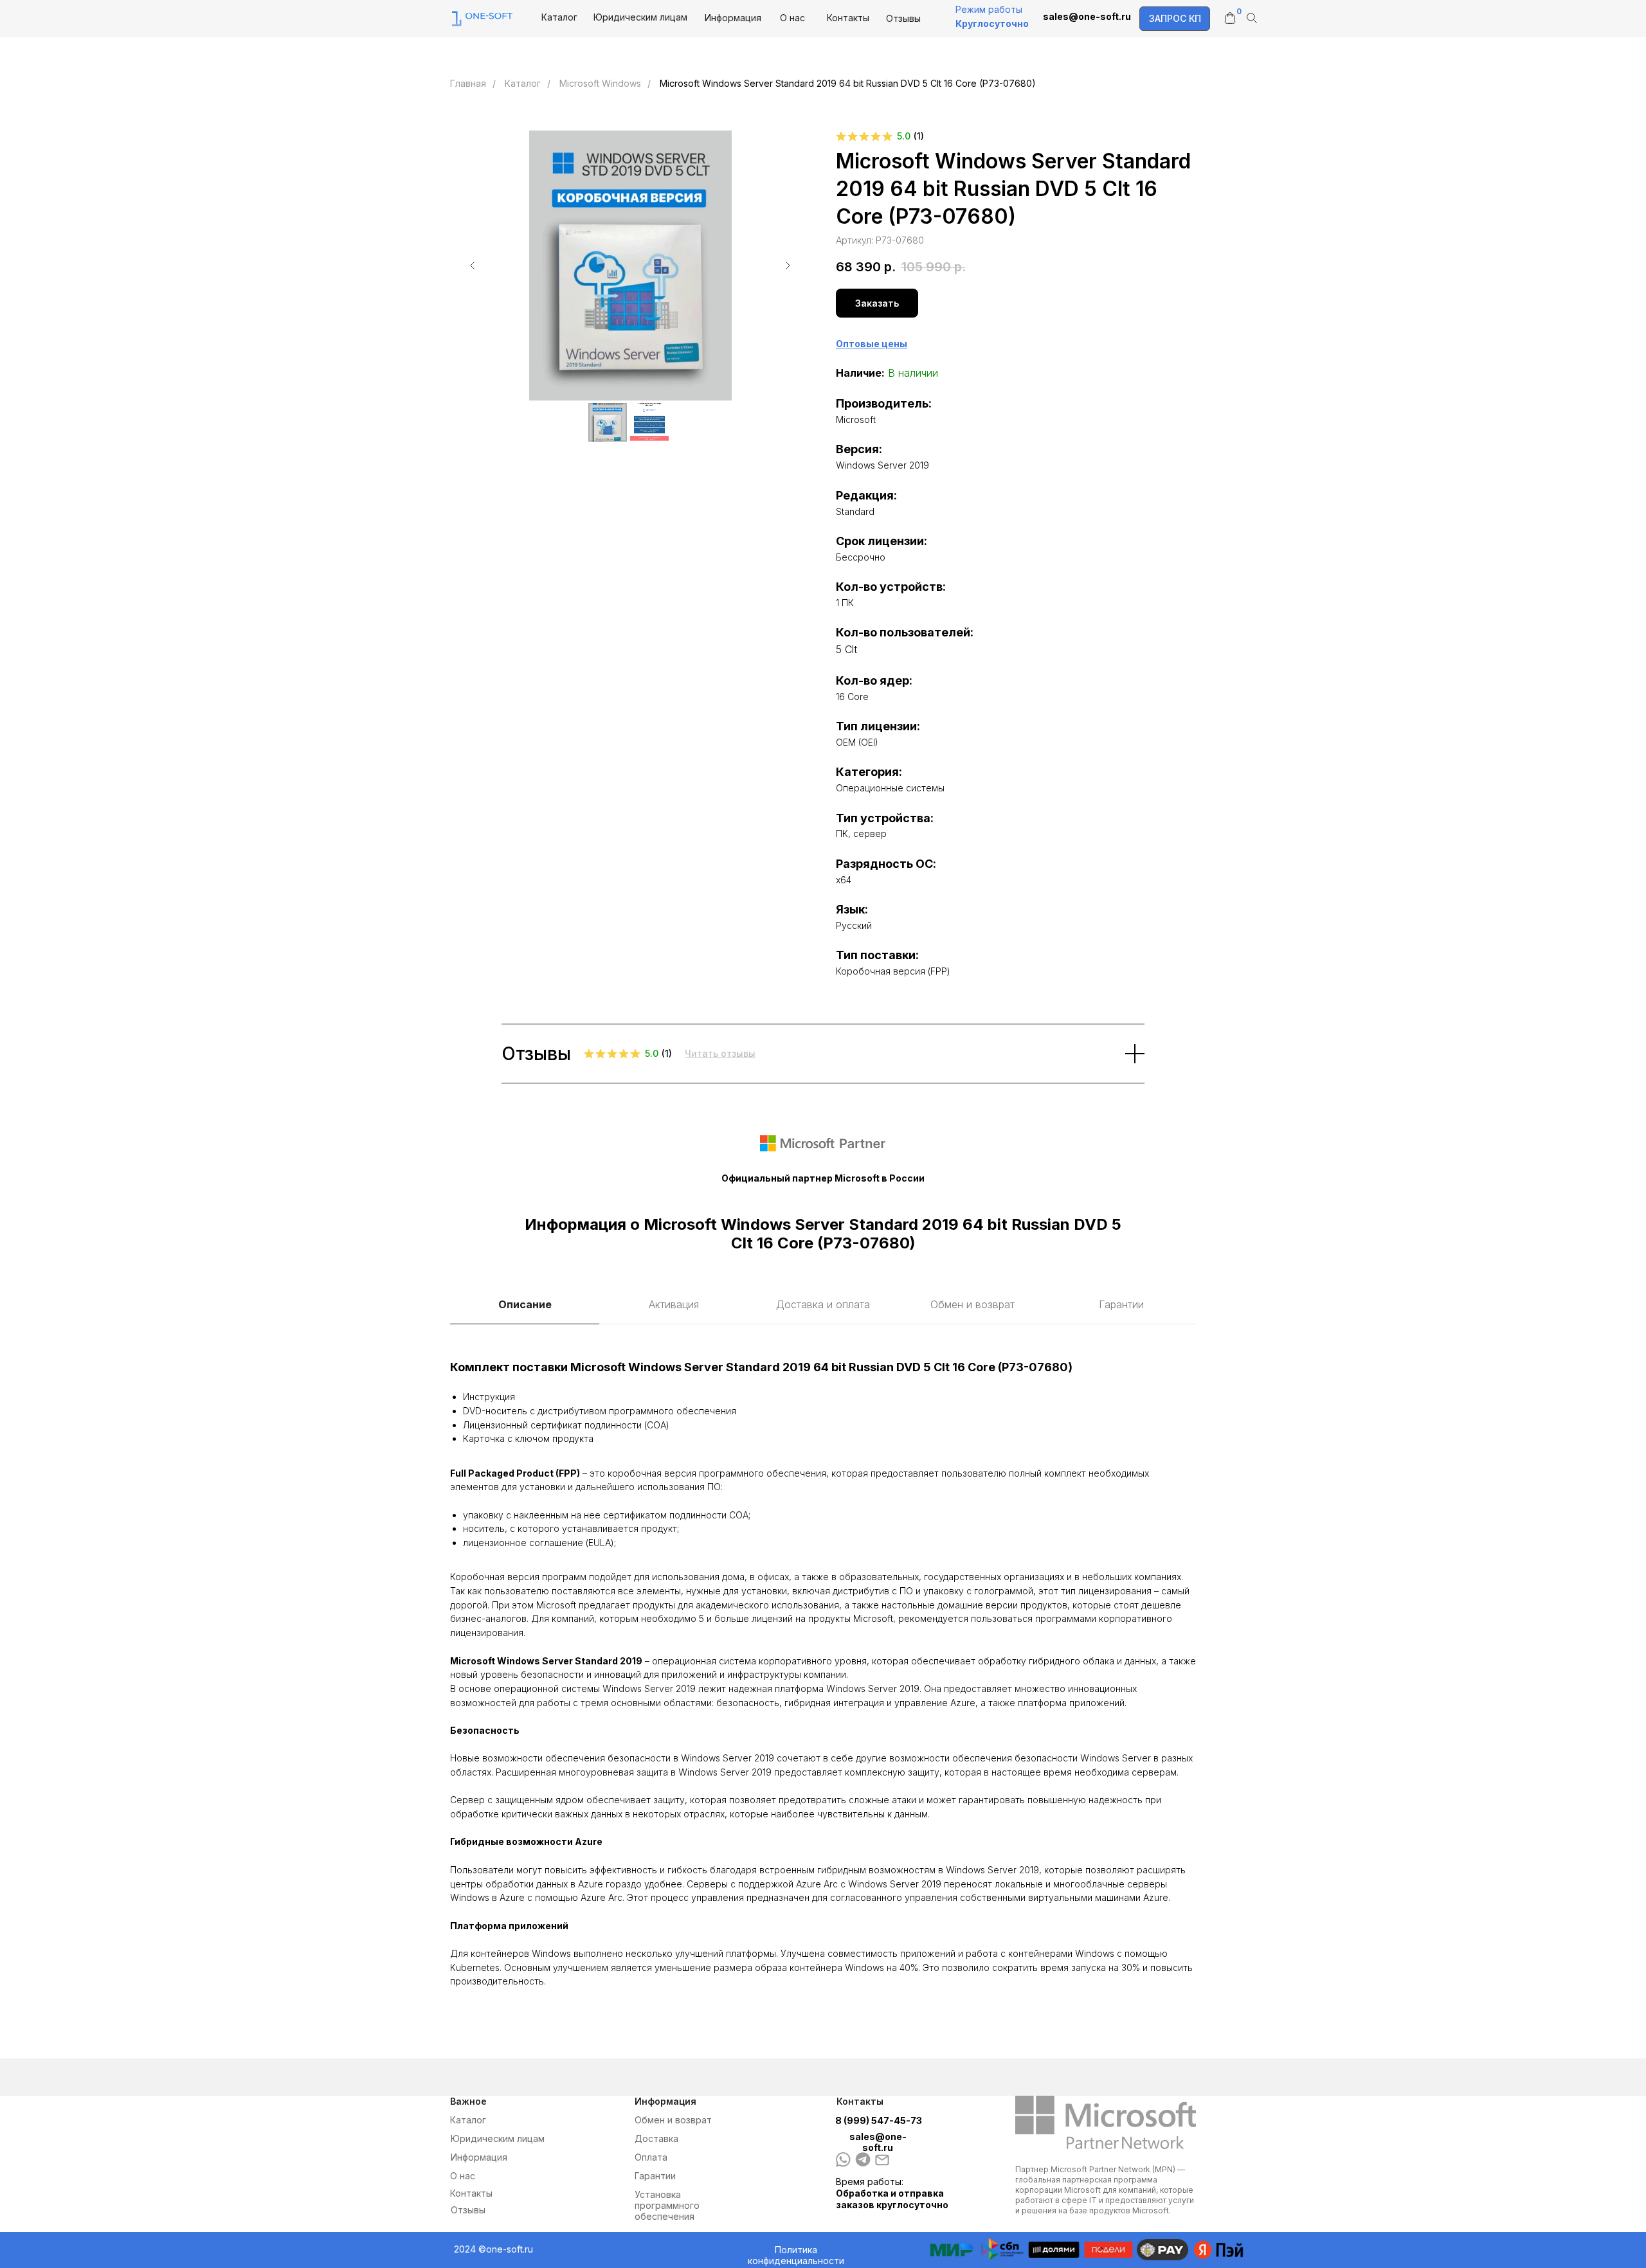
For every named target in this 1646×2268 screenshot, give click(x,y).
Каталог (559, 17)
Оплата (651, 2157)
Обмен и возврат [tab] (972, 1304)
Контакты (848, 18)
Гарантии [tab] (1121, 1304)
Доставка (656, 2138)
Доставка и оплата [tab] (823, 1304)
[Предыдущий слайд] (473, 265)
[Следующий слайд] (788, 265)
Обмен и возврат (673, 2120)
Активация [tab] (674, 1304)
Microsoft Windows (600, 83)
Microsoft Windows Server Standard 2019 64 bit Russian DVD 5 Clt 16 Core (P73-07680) (848, 83)
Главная (468, 83)
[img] (863, 2159)
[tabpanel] (823, 1673)
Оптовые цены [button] (872, 344)
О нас (792, 18)
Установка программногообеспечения (667, 2205)
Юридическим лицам (640, 17)
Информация (733, 18)
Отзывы (903, 18)
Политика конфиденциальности (796, 2255)
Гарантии (655, 2176)
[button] (1175, 19)
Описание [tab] (525, 1304)
